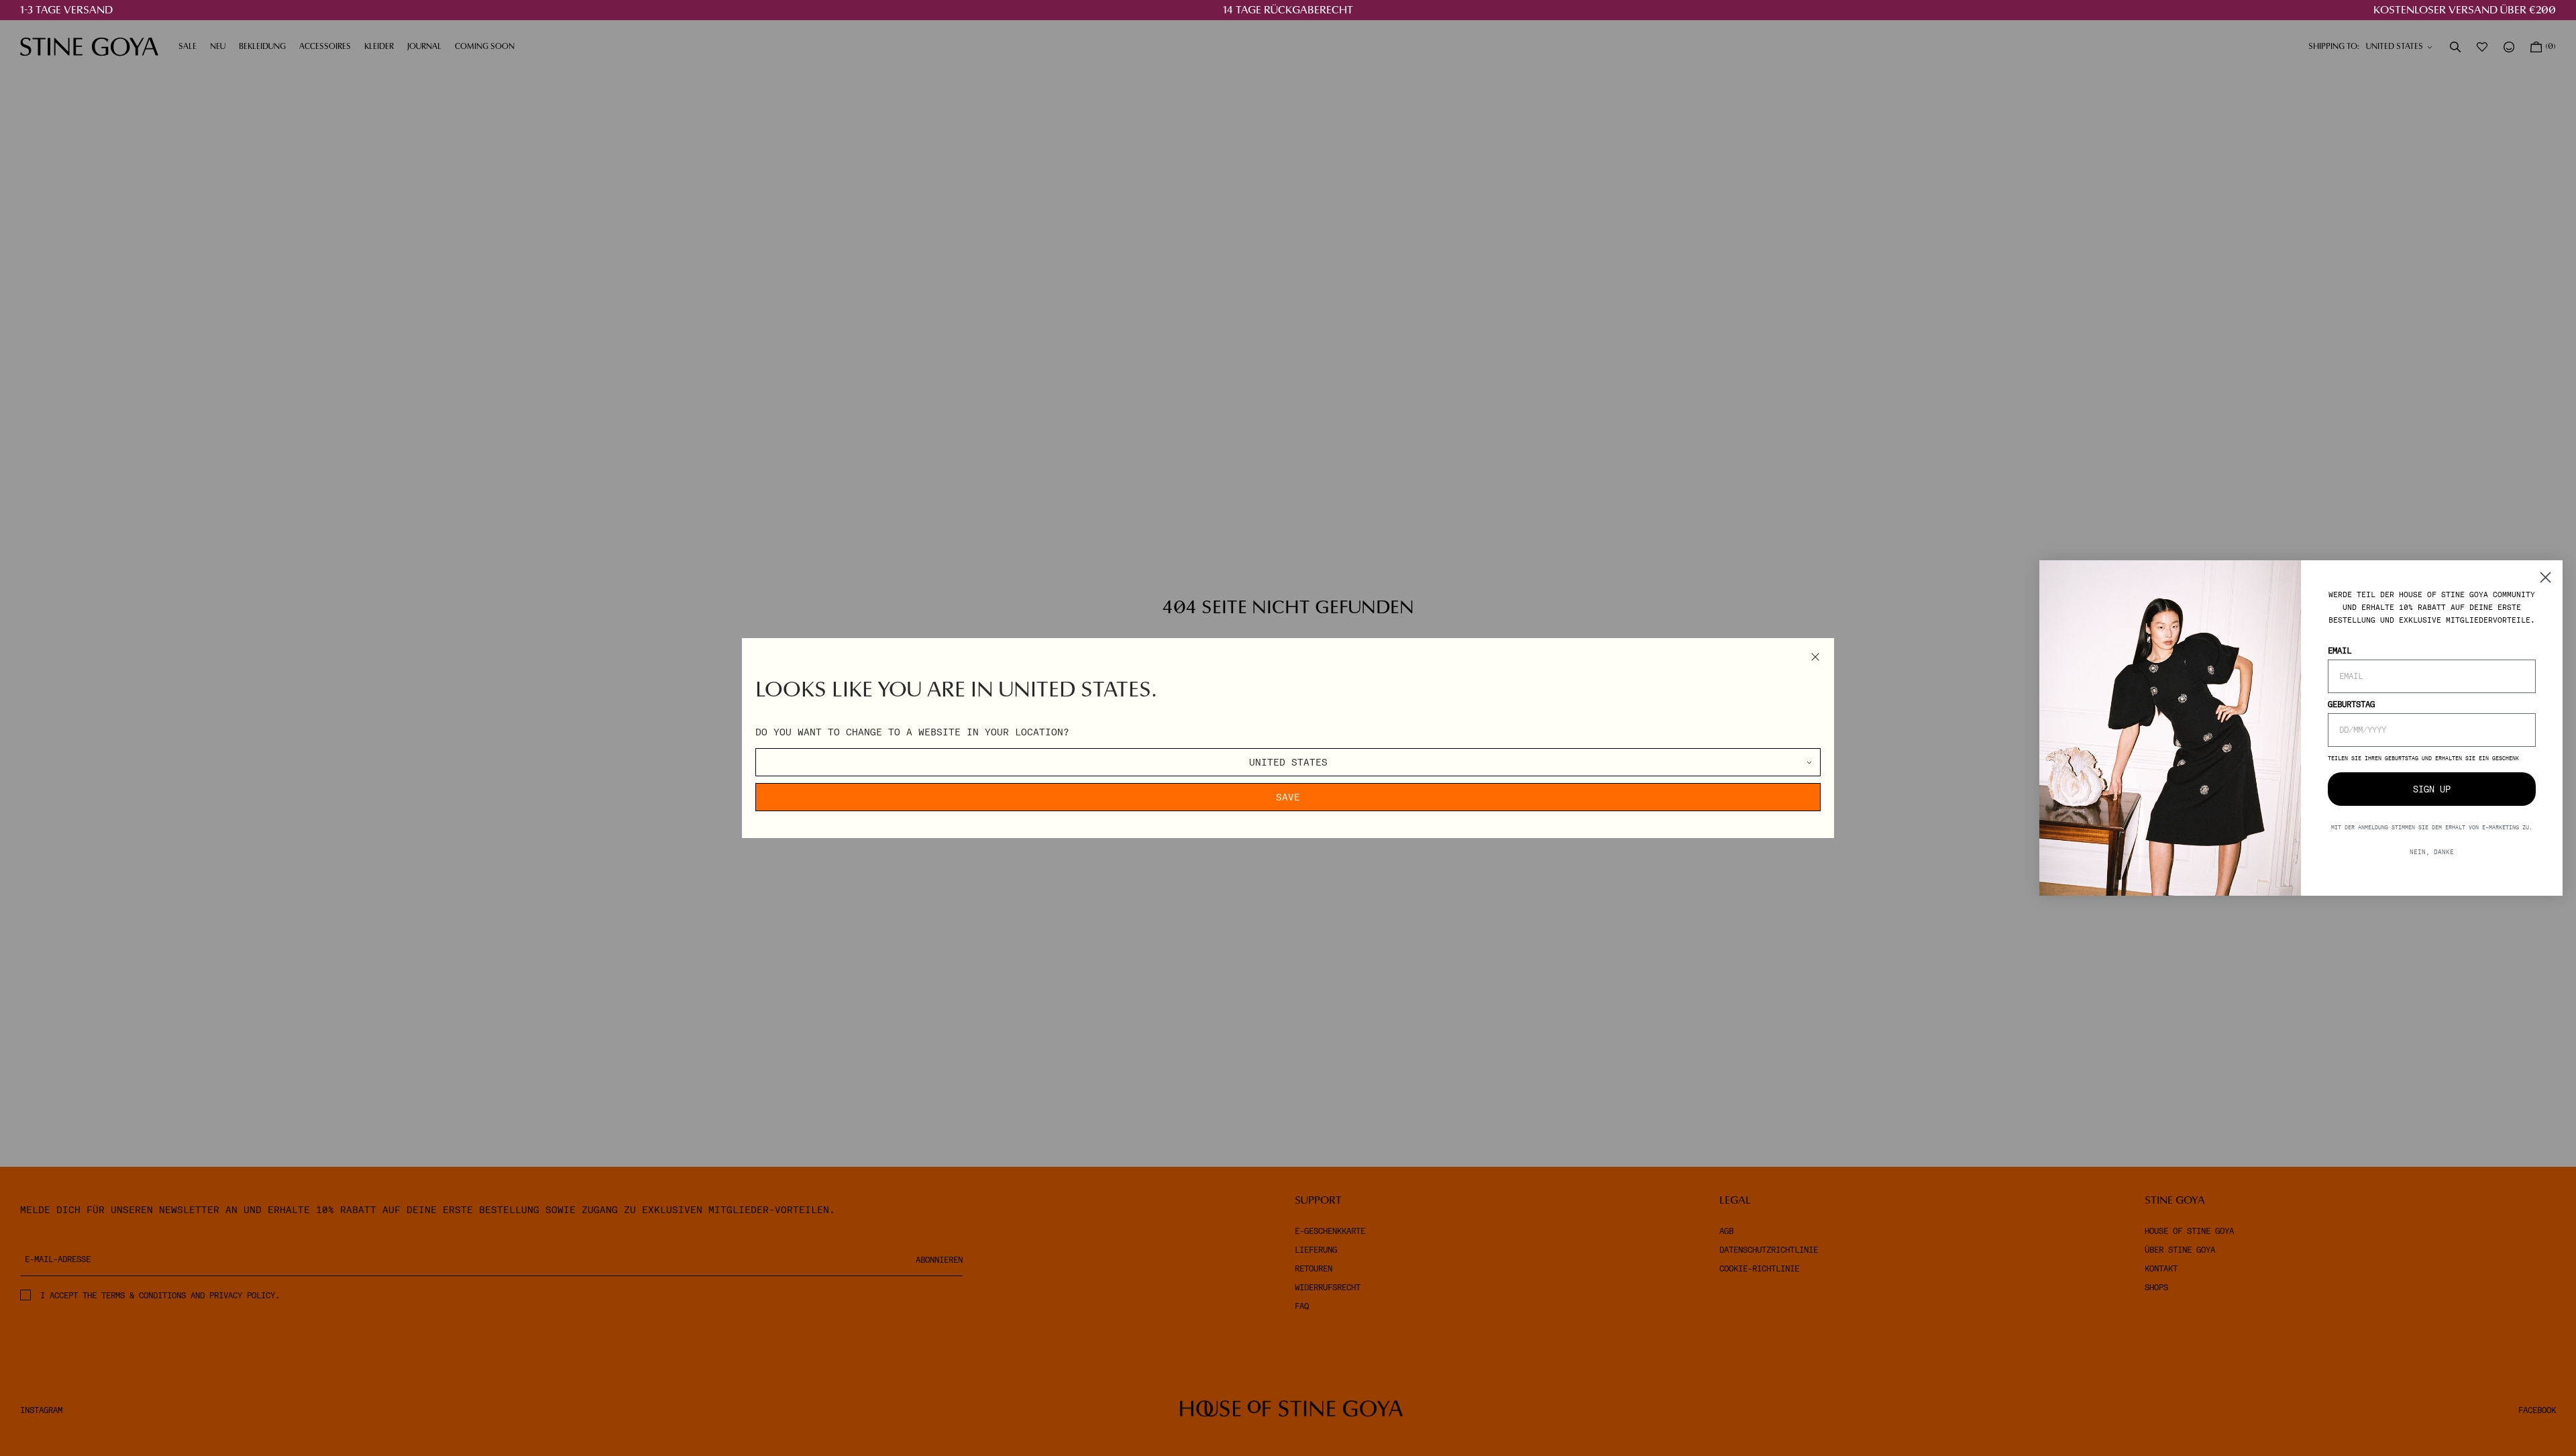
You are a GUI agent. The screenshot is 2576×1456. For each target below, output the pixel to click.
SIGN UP (2432, 789)
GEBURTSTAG (2351, 705)
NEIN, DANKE (2432, 852)
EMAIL (2340, 651)
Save (1288, 797)
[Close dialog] (2545, 577)
